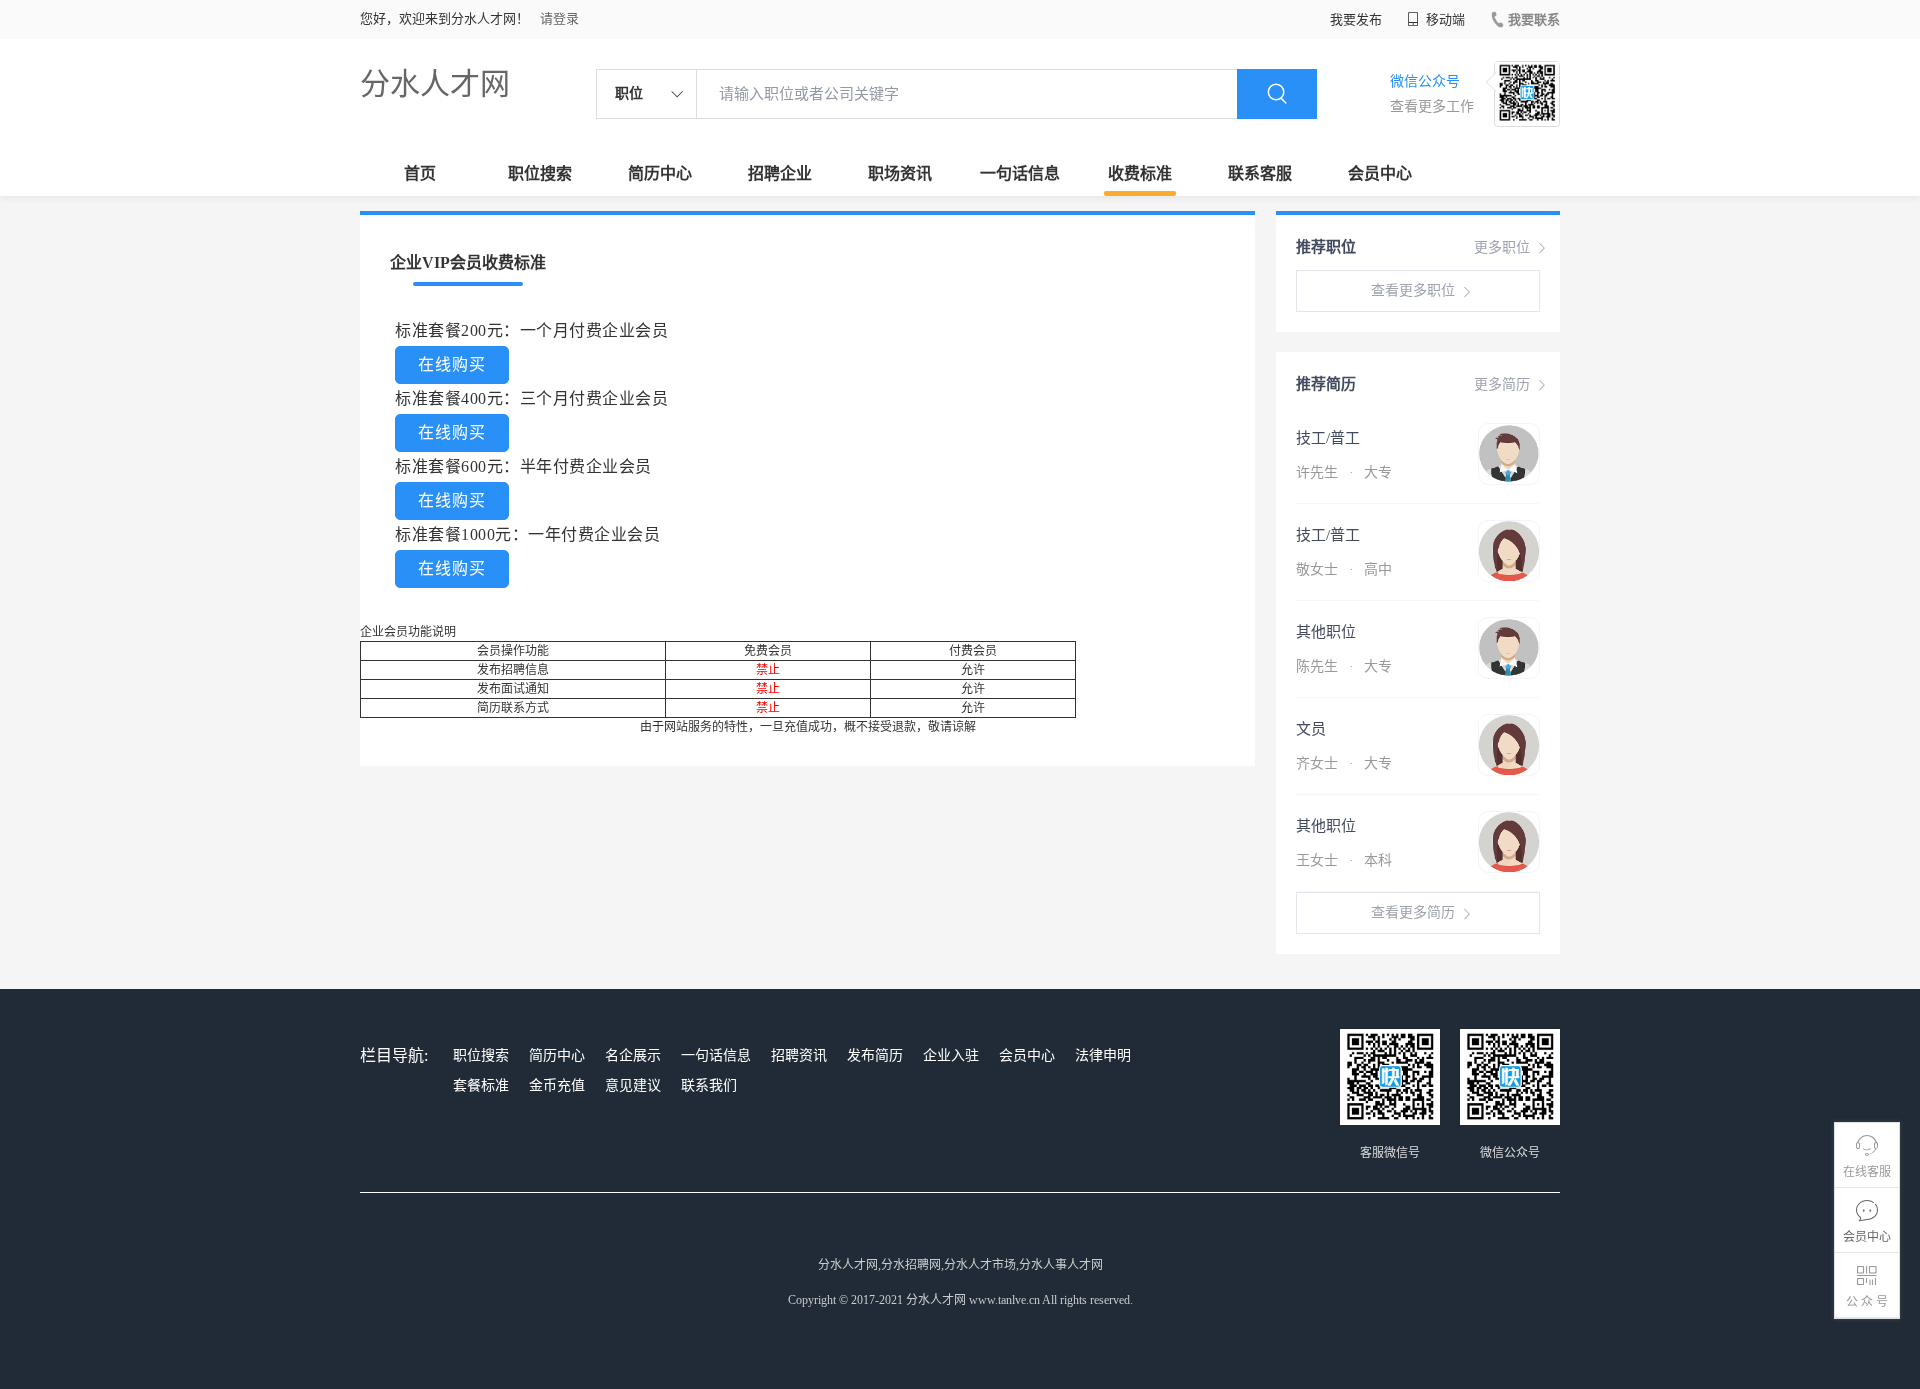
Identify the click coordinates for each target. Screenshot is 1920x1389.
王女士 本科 (1344, 860)
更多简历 (1502, 384)
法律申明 (1103, 1055)
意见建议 (633, 1085)
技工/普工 (1328, 438)
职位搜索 (540, 173)
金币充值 (557, 1085)
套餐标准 (481, 1085)
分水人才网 (435, 83)
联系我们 (709, 1085)
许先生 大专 (1344, 472)
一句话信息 (1020, 173)
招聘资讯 (799, 1055)
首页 (420, 173)
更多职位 (1502, 247)
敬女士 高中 (1344, 569)
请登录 (559, 18)
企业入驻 (951, 1055)
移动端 (1444, 19)
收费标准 (1140, 173)
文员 (1311, 729)
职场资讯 (900, 173)
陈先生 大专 (1344, 666)
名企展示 (633, 1055)
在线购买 (452, 364)
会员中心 (1380, 173)
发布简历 (875, 1055)
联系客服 (1260, 173)
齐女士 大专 (1344, 763)
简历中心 (660, 173)
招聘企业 (780, 173)
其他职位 (1326, 632)
